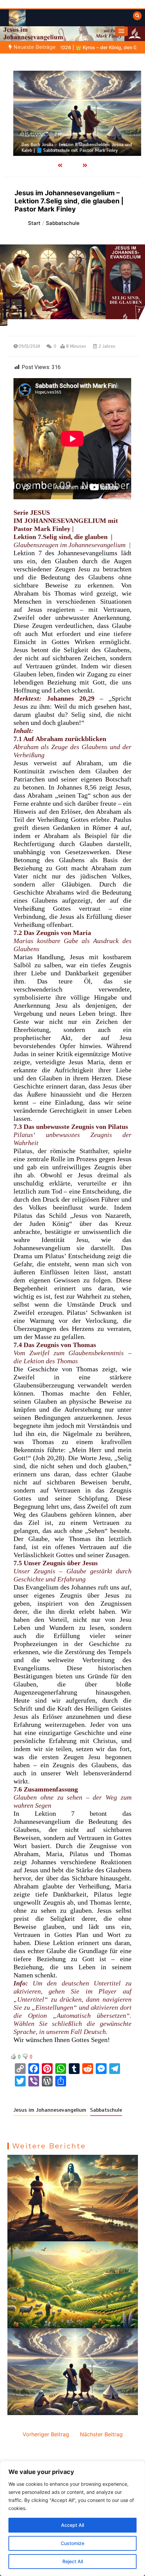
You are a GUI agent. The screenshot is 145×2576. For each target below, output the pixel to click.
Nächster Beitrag (101, 2434)
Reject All (73, 2561)
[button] (121, 31)
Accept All (72, 2525)
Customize (72, 2543)
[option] (73, 113)
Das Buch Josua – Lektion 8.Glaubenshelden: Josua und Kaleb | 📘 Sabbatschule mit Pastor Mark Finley (72, 148)
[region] (72, 2518)
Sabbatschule (106, 2110)
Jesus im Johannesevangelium (51, 2110)
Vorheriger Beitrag (46, 2434)
